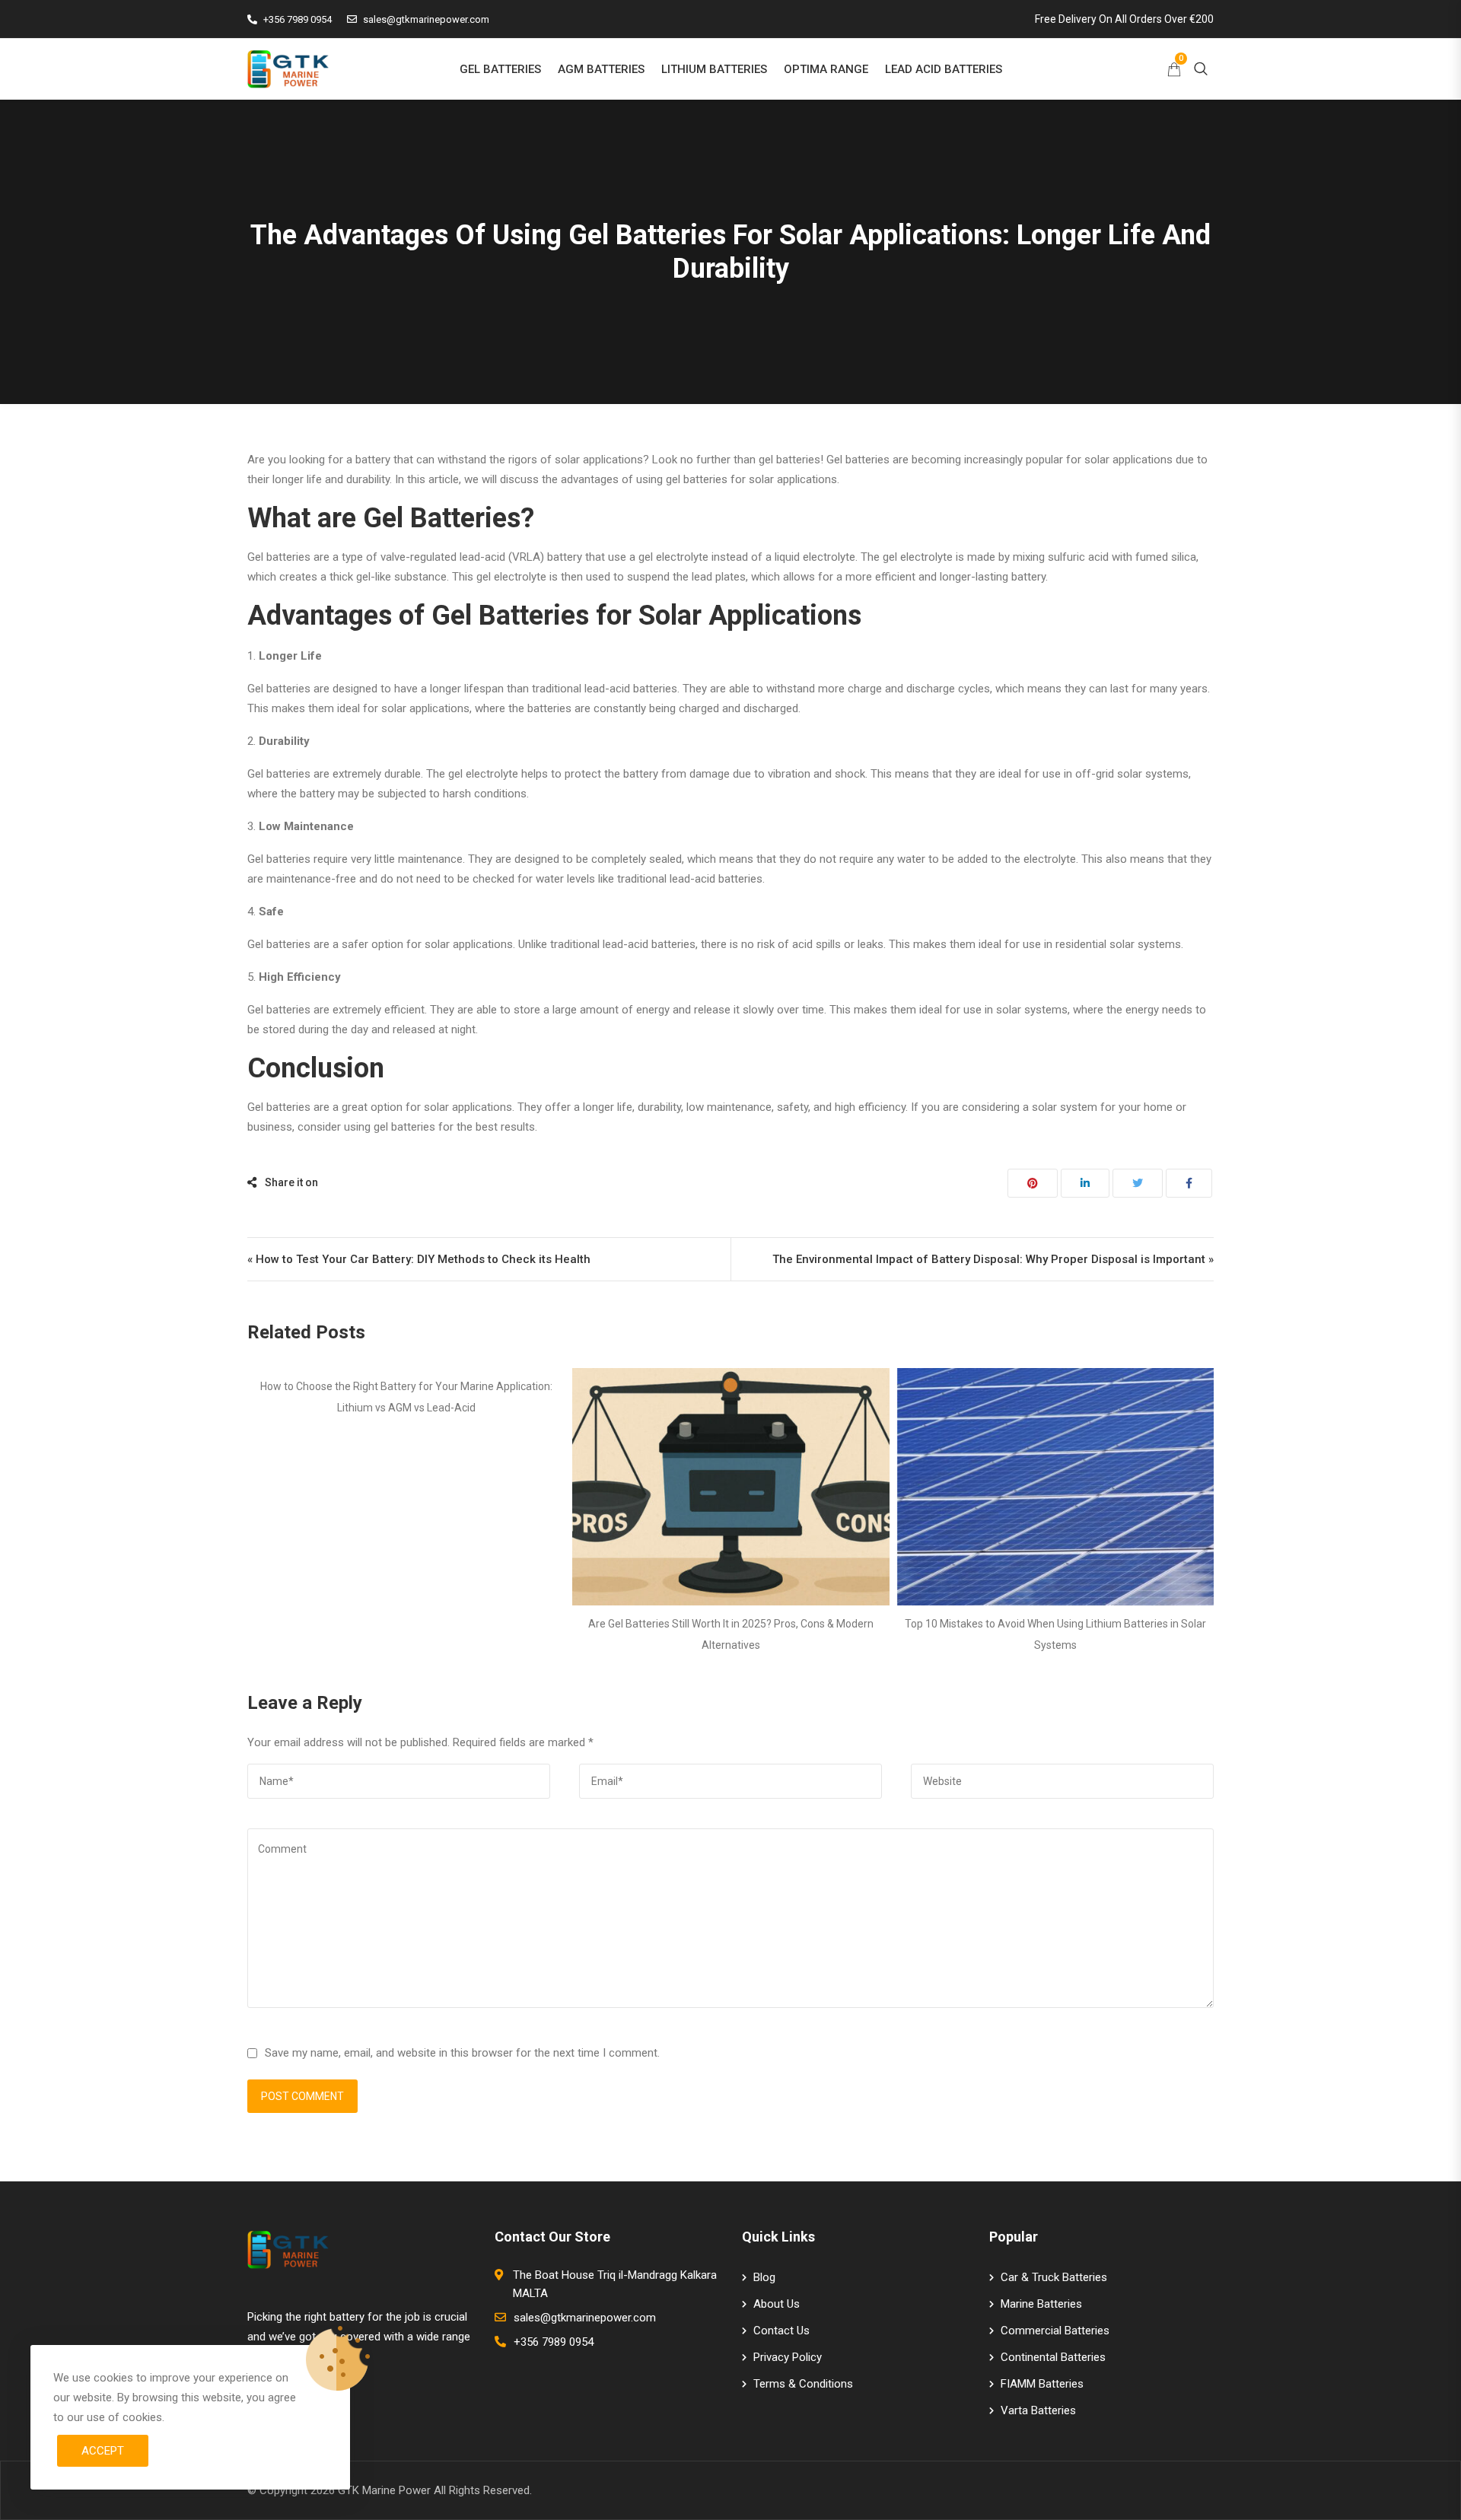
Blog (764, 2277)
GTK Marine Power (384, 2490)
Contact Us (781, 2331)
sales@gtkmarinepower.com (426, 19)
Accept (103, 2451)
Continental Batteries (1053, 2357)
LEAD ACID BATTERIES (944, 69)
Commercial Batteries (1055, 2331)
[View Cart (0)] (1174, 71)
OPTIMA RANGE (826, 69)
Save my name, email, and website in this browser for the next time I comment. (462, 2053)
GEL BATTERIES (500, 69)
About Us (777, 2304)
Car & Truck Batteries (1054, 2277)
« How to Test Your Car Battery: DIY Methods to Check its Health (419, 1259)
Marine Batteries (1041, 2304)
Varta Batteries (1038, 2410)
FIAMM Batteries (1042, 2384)
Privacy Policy (788, 2357)
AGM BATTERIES (601, 69)
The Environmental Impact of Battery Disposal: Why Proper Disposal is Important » (993, 1259)
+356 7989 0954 (298, 19)
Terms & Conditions (803, 2384)
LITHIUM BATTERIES (714, 69)
